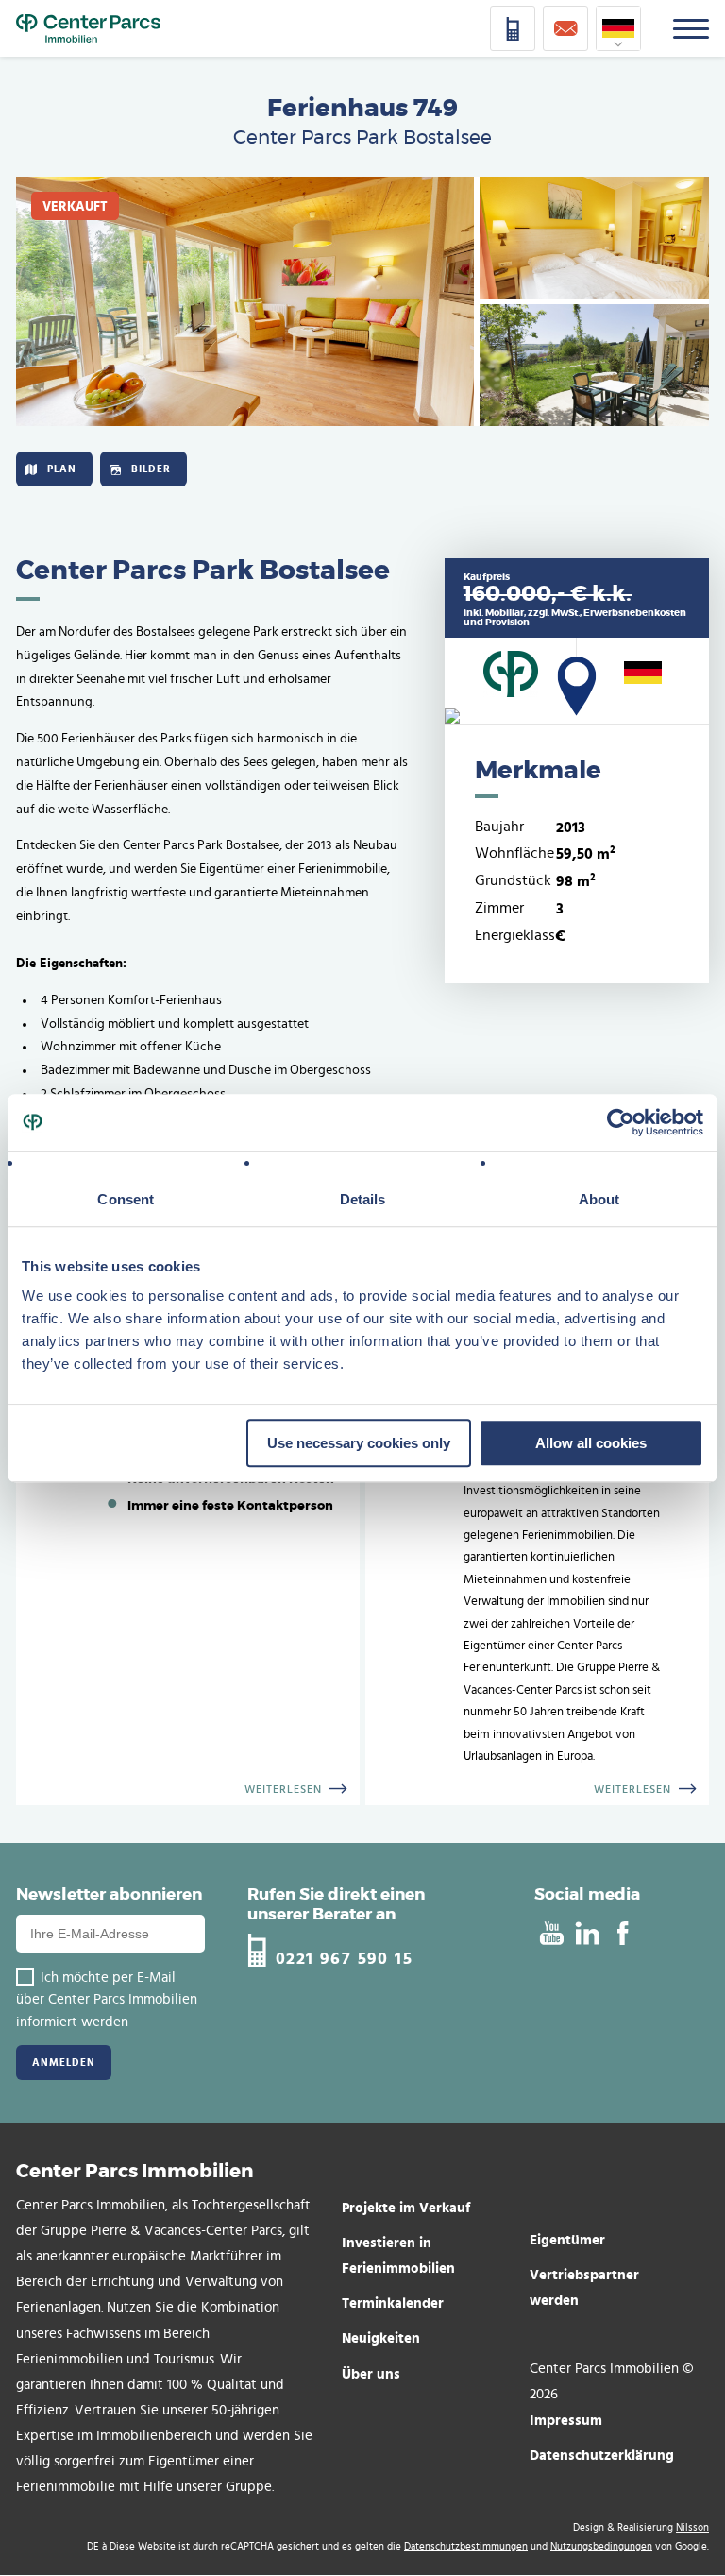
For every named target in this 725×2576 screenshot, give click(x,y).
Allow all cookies (591, 1443)
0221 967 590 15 (344, 1958)
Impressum (566, 2420)
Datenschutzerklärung (602, 2455)
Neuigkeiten (381, 2337)
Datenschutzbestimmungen (466, 2546)
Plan (62, 469)
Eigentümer (567, 2239)
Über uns (371, 2373)
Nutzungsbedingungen (601, 2546)
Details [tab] (363, 1199)
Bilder (151, 469)
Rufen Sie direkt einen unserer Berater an (336, 1904)
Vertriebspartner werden (584, 2287)
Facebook (623, 1934)
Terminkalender (393, 2303)
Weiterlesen (283, 1789)
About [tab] (599, 1199)
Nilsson (692, 2527)
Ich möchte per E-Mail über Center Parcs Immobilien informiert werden (107, 2000)
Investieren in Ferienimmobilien (398, 2255)
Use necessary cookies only (359, 1443)
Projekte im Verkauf (406, 2207)
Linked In (587, 1934)
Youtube (551, 1934)
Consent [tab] (126, 1199)
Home (88, 28)
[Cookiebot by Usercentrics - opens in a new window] (621, 1122)
